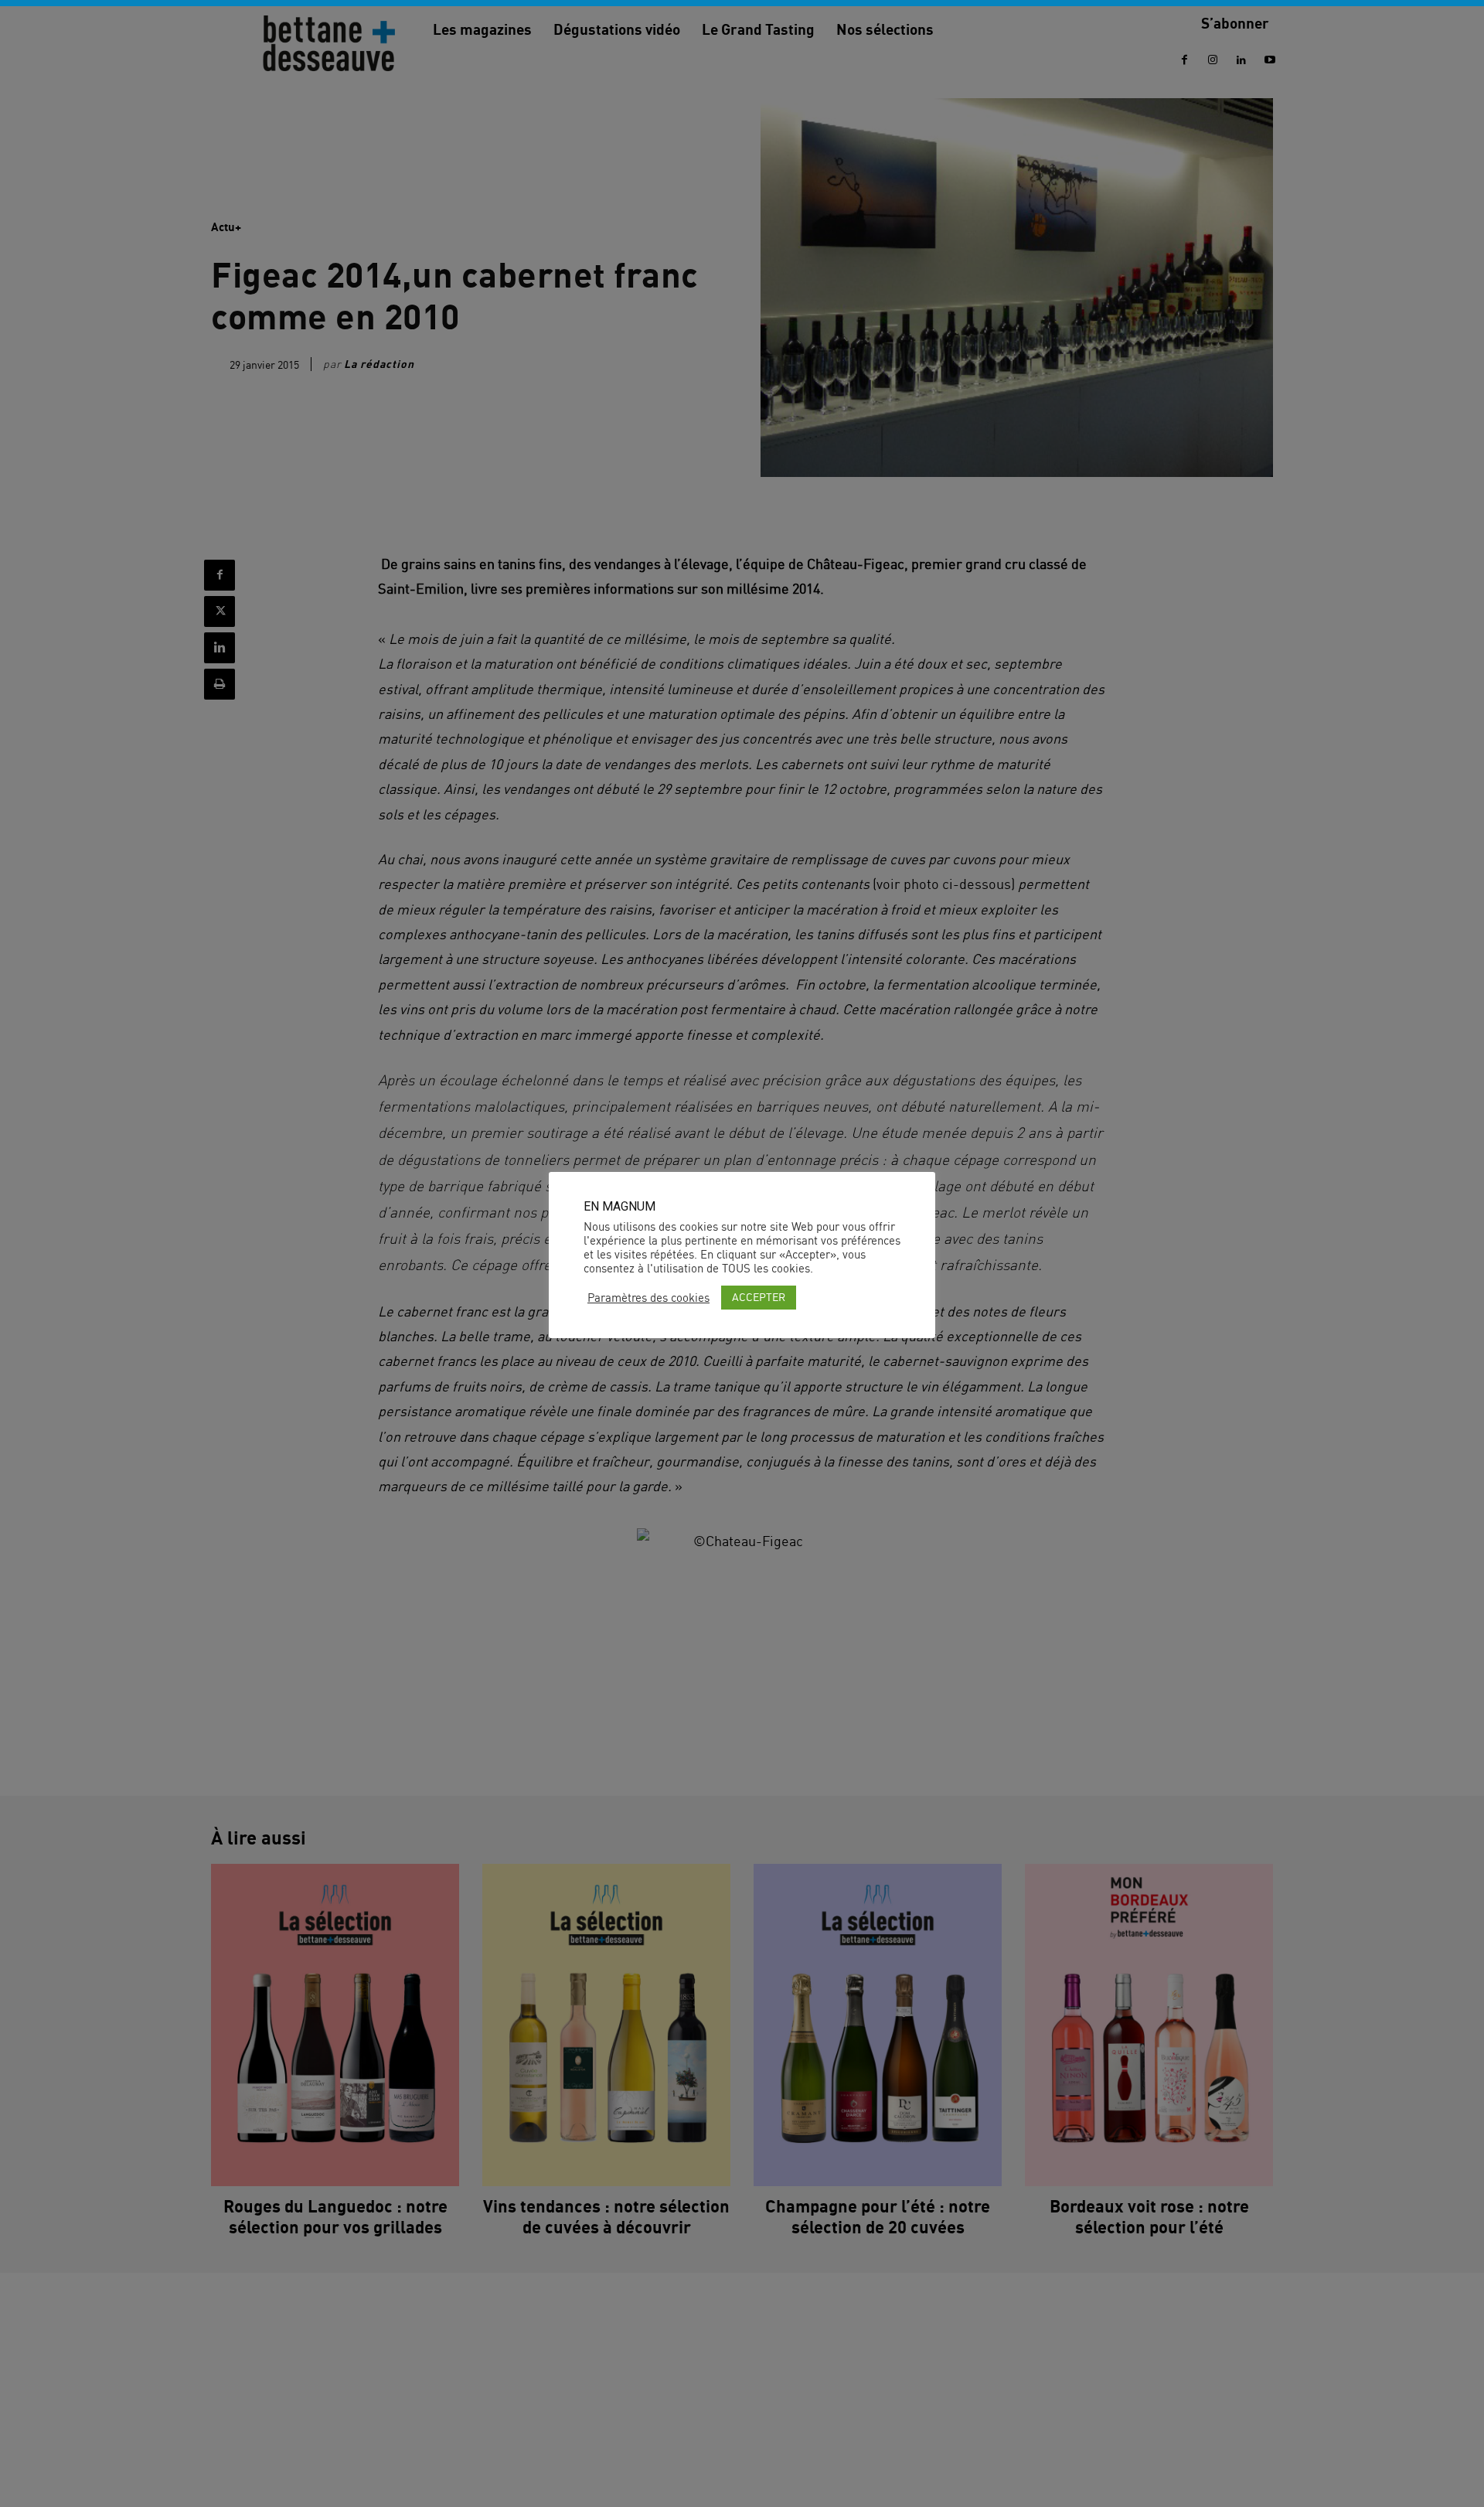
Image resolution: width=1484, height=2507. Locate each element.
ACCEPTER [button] (759, 1297)
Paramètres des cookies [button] (648, 1298)
